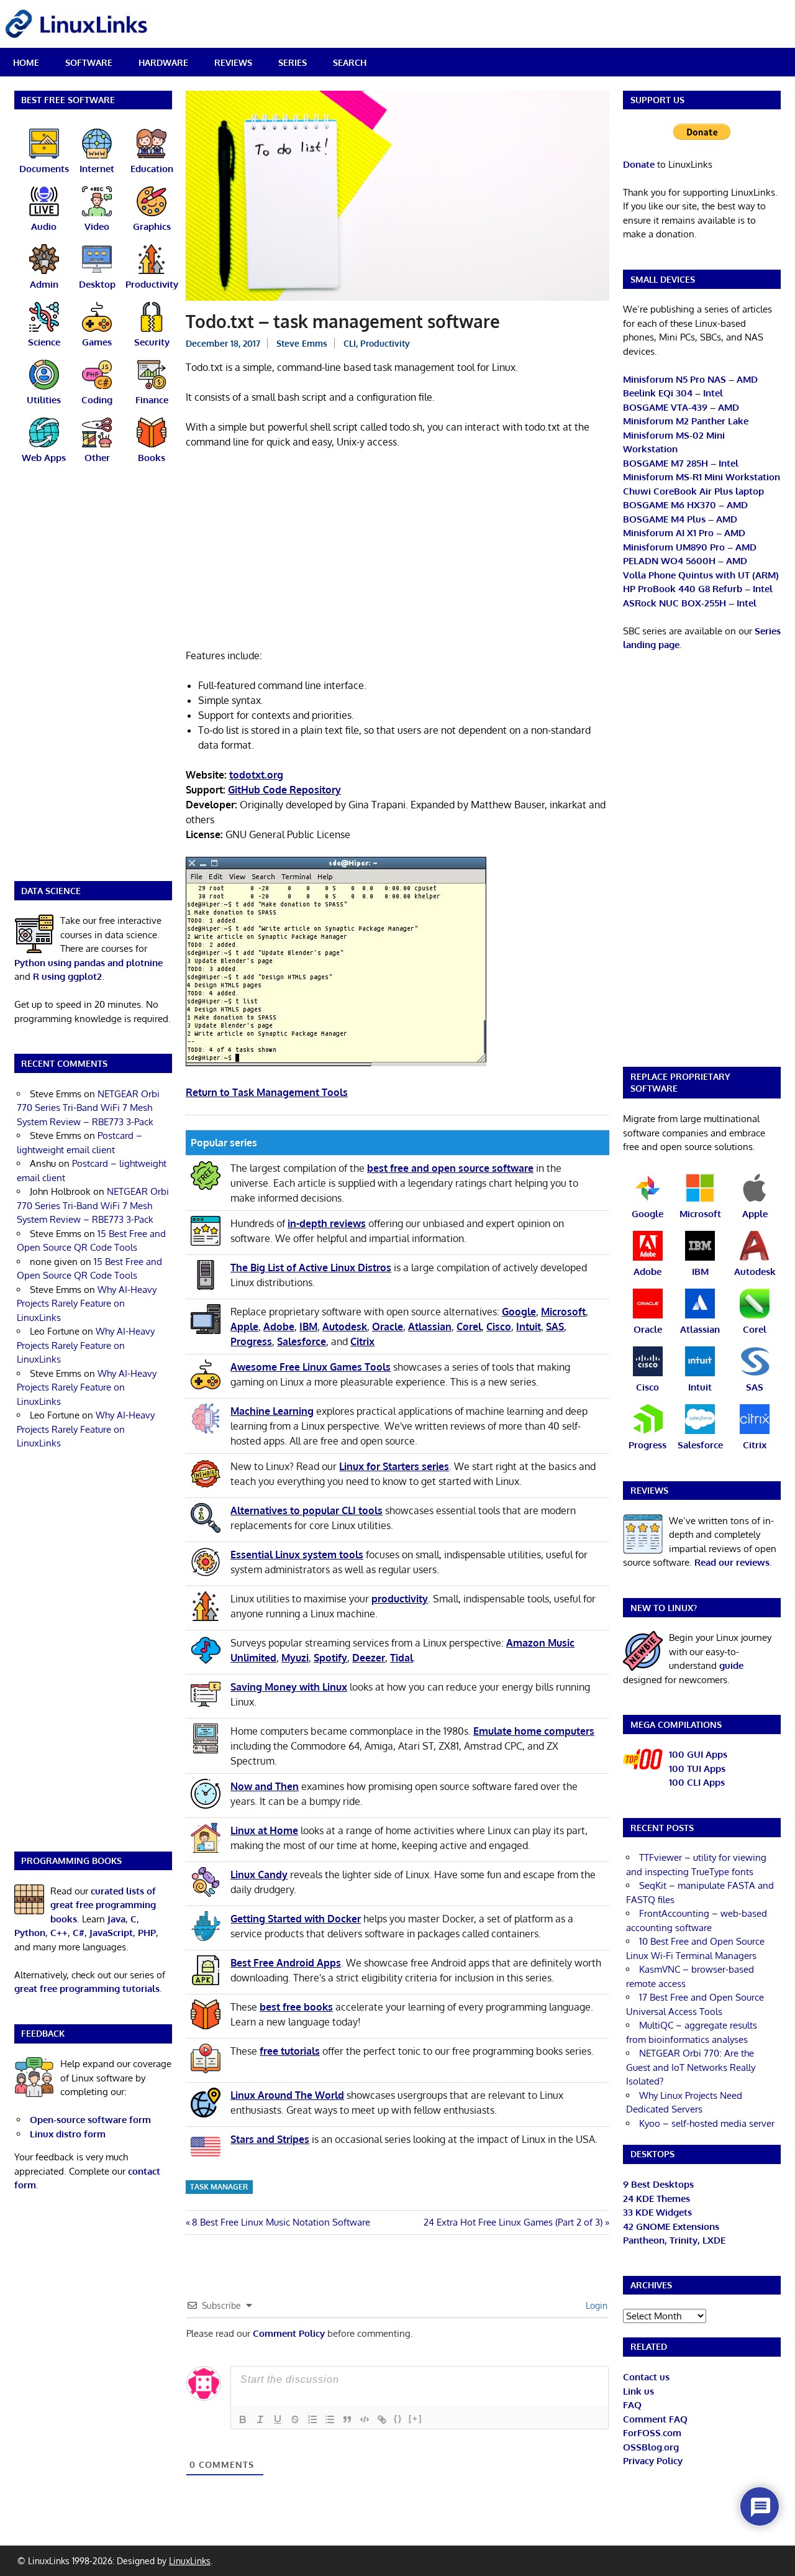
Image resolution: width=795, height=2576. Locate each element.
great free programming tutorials (87, 1989)
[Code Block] (365, 2419)
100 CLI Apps (697, 1782)
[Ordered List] (312, 2419)
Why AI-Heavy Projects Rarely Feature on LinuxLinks (87, 1304)
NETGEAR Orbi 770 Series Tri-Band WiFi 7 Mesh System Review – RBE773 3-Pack (88, 1108)
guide (731, 1665)
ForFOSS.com (652, 2433)
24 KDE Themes (656, 2199)
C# (79, 1933)
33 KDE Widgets (657, 2212)
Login (595, 2305)
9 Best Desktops (658, 2184)
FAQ (632, 2405)
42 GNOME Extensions (671, 2227)
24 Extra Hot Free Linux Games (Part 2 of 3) (513, 2222)
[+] (416, 2418)
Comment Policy (289, 2333)
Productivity (385, 343)
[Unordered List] (330, 2419)
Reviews (233, 62)
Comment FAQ (655, 2419)
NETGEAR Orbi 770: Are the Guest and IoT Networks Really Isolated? (691, 2067)
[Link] (382, 2419)
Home (26, 62)
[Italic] (260, 2419)
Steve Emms (302, 343)
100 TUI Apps (697, 1769)
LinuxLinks (190, 2561)
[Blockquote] (347, 2419)
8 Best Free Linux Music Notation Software (281, 2222)
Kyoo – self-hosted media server (707, 2123)
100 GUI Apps (698, 1754)
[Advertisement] (397, 551)
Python (30, 1933)
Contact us (646, 2377)
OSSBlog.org (651, 2447)
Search (350, 62)
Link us (638, 2391)
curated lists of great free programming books (103, 1905)
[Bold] (243, 2419)
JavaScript (111, 1933)
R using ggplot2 (67, 976)
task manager (219, 2187)
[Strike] (295, 2419)
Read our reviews (732, 1562)
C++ (59, 1933)
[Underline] (278, 2419)
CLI (350, 343)
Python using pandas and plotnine (89, 963)
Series (293, 62)
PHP (147, 1933)
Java (116, 1919)
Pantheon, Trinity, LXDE (674, 2240)
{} (398, 2418)
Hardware (163, 62)
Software (89, 62)
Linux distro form (68, 2134)
